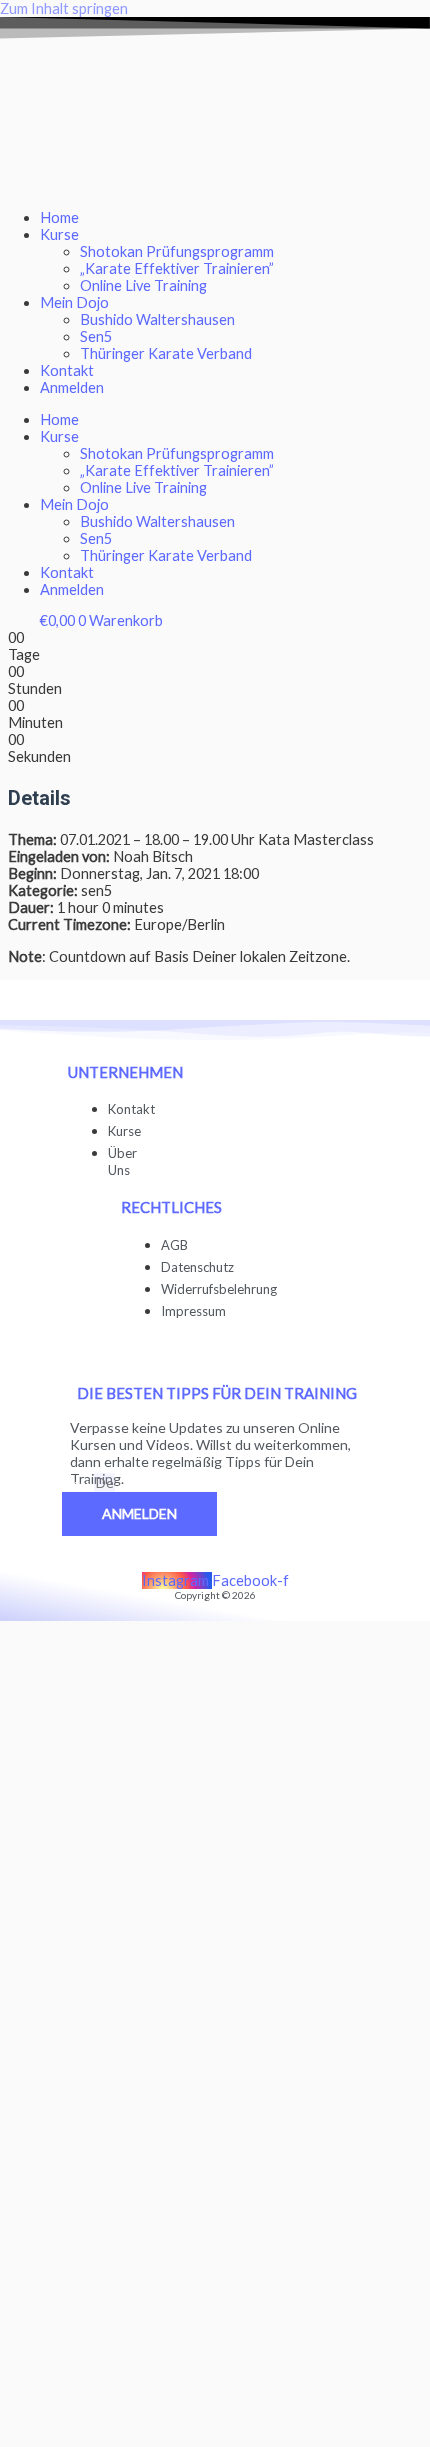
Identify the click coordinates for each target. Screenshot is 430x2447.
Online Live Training (143, 285)
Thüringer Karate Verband (166, 353)
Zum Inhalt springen (64, 8)
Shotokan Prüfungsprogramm (177, 251)
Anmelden (72, 387)
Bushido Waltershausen (157, 319)
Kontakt (67, 370)
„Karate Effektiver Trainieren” (177, 268)
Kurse (59, 234)
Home (59, 217)
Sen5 (96, 336)
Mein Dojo (74, 302)
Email (78, 1483)
